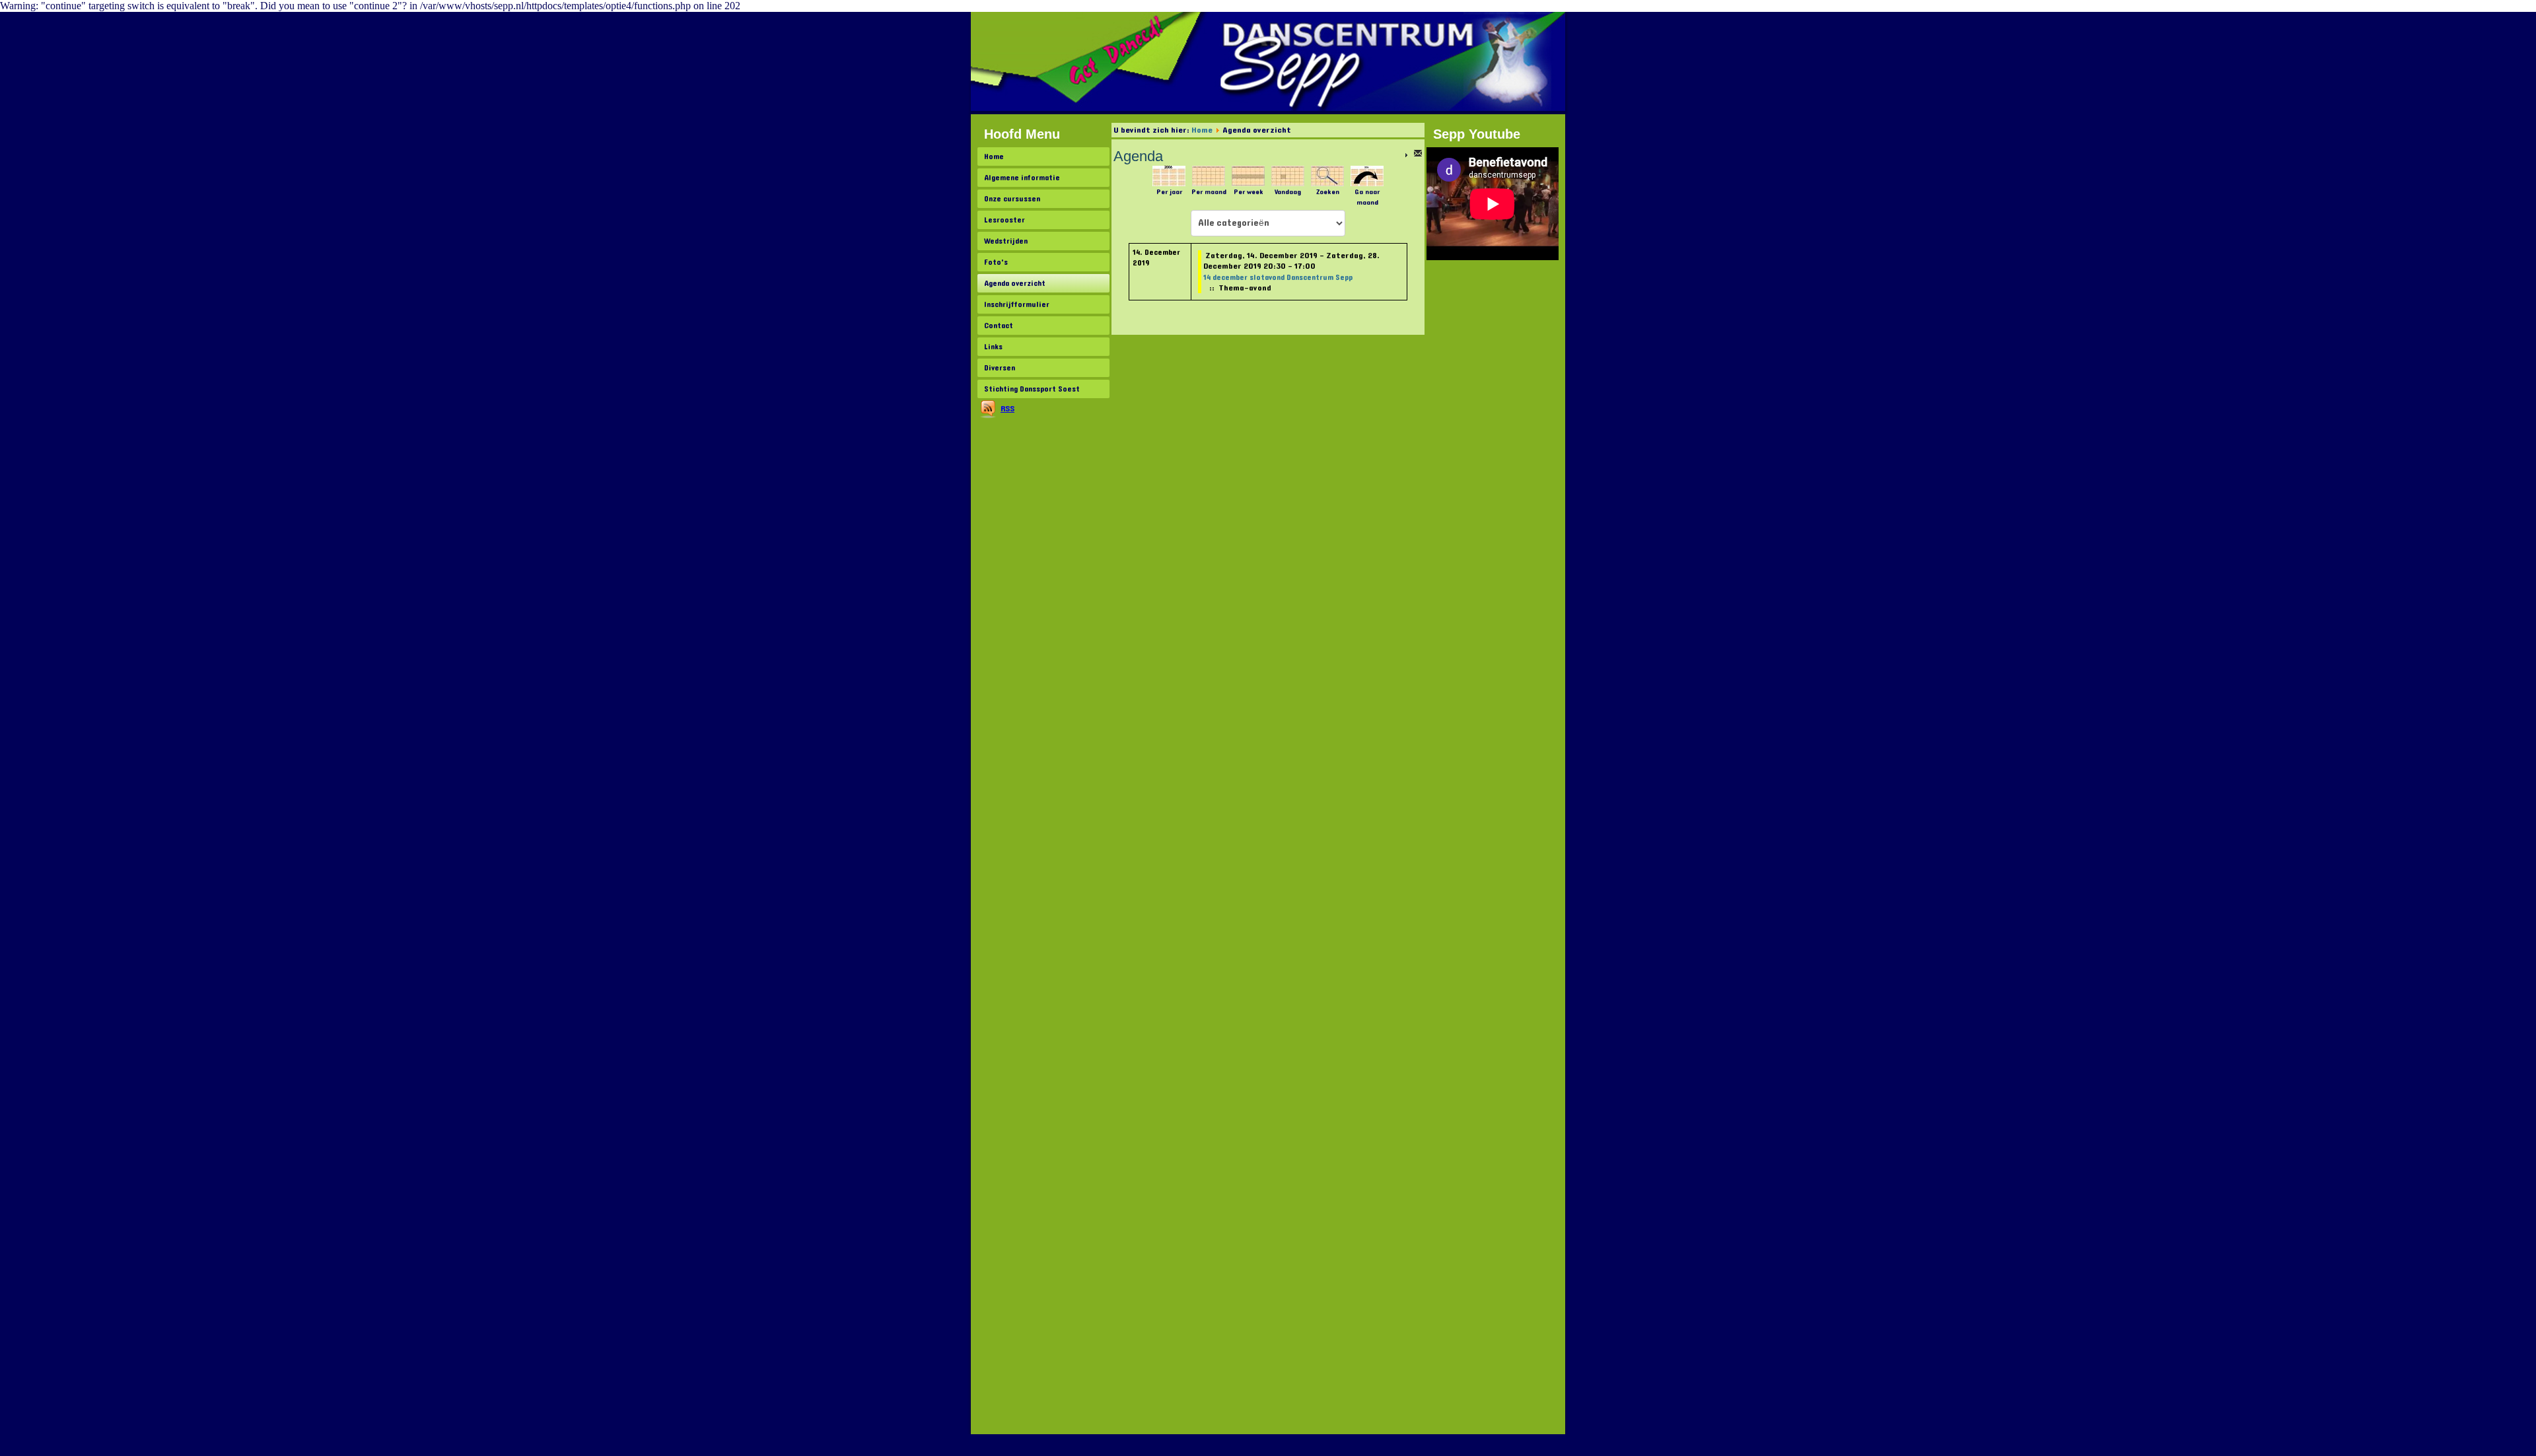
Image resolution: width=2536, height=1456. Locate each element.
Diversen (1000, 368)
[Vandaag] (1288, 176)
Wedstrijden (1006, 241)
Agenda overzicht (1015, 283)
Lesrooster (1004, 220)
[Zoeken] (1327, 176)
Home (994, 156)
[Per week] (1248, 176)
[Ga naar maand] (1367, 176)
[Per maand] (1209, 176)
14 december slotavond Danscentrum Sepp (1278, 277)
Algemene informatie (1022, 178)
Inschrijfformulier (1017, 304)
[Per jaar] (1169, 176)
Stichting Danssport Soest (1032, 389)
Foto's (996, 262)
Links (993, 347)
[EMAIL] (1418, 156)
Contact (999, 326)
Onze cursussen (1012, 199)
